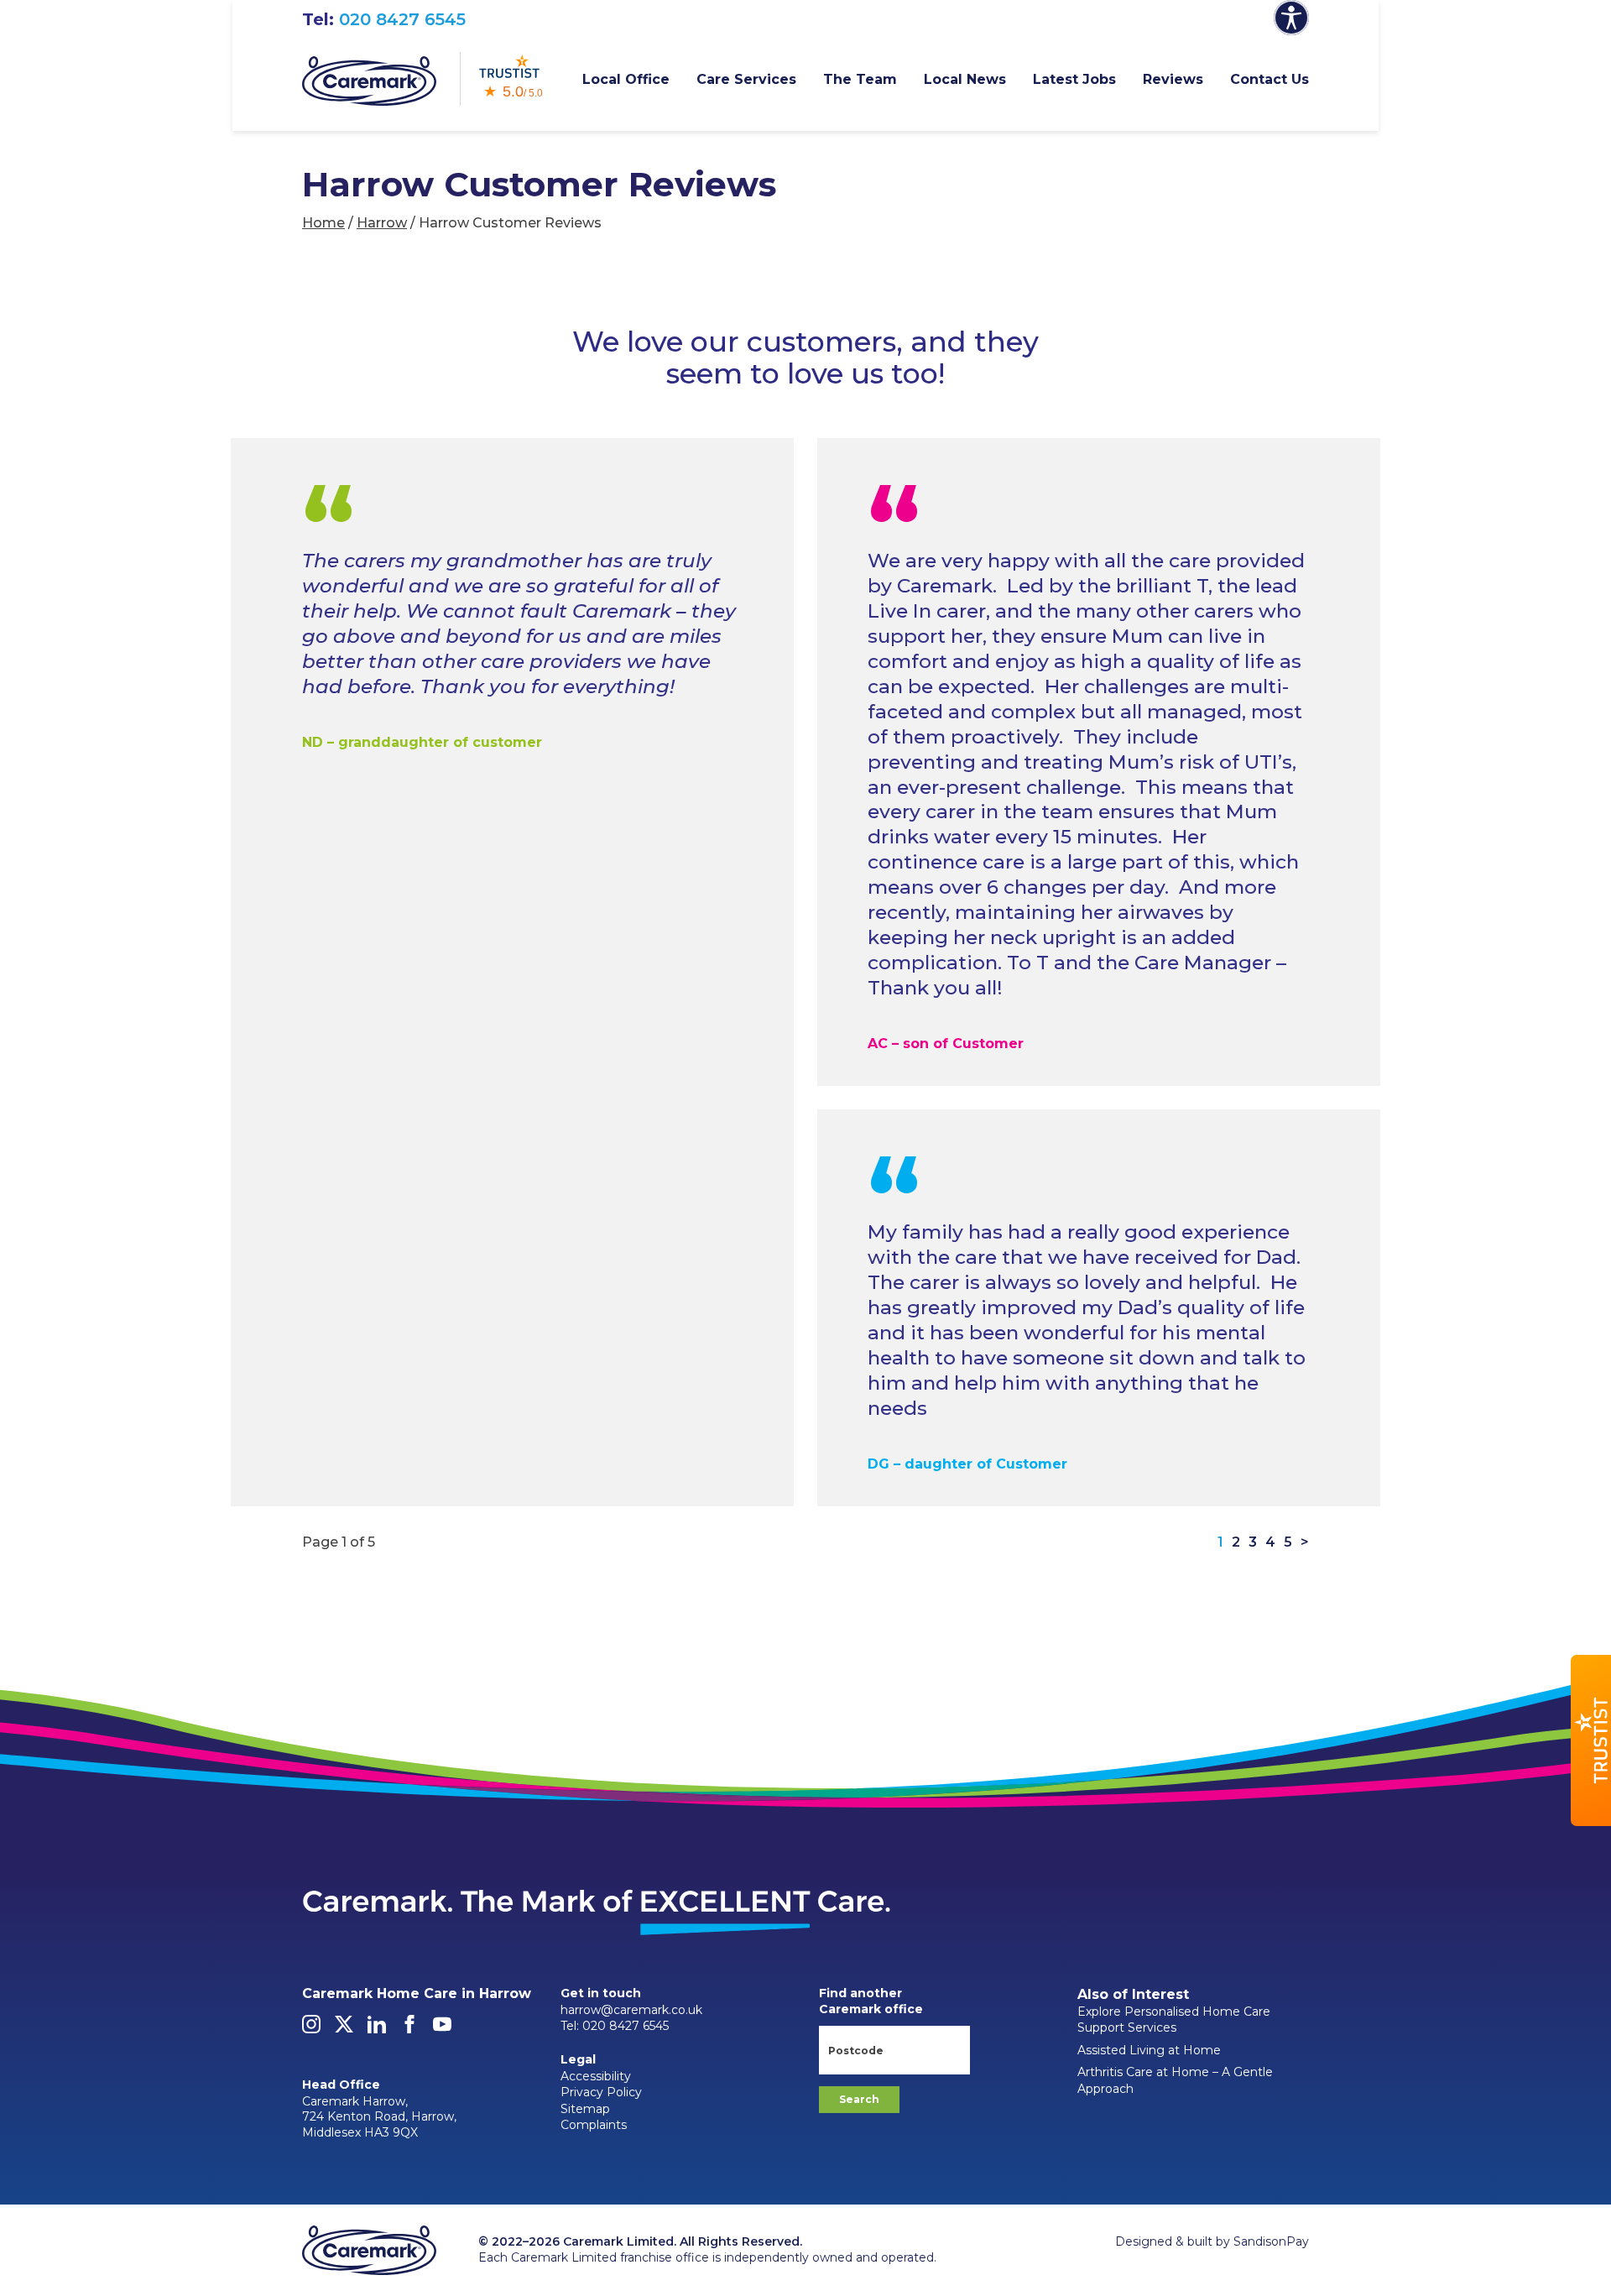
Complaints (594, 2125)
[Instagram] (311, 2029)
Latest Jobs (1074, 79)
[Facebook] (409, 2029)
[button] (1591, 1740)
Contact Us (1270, 79)
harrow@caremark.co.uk (631, 2010)
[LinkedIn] (377, 2029)
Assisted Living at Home (1149, 2050)
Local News (965, 79)
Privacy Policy (601, 2092)
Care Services (746, 79)
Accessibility (596, 2076)
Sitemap (585, 2109)
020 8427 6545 (402, 19)
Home (323, 223)
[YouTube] (442, 2029)
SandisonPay (1271, 2241)
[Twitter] (344, 2029)
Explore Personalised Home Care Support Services (1174, 2020)
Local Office (626, 79)
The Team (860, 79)
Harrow (382, 223)
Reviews (1173, 79)
